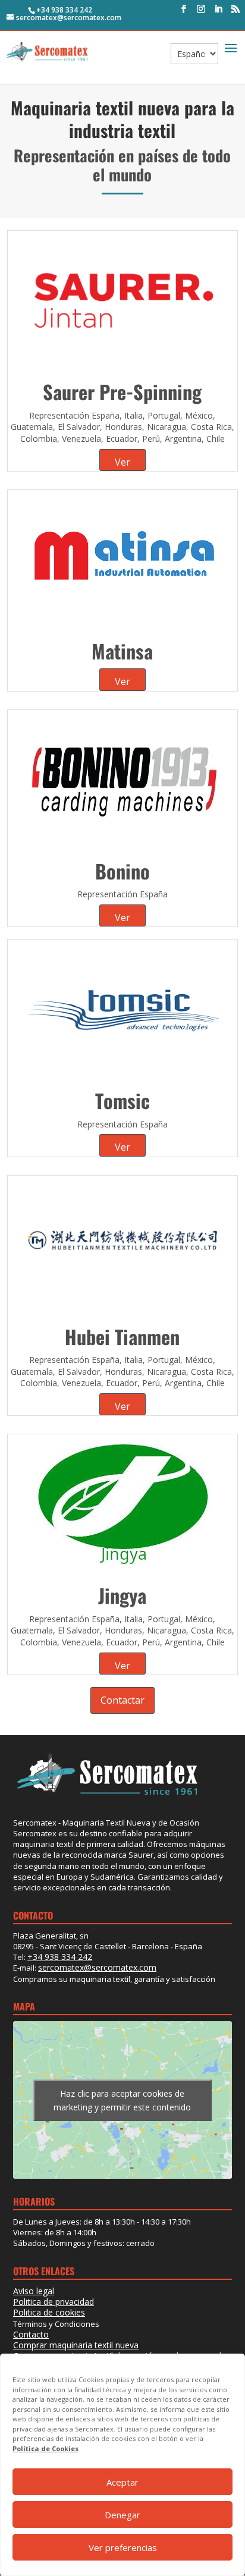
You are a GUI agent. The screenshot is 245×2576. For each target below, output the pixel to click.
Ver (122, 462)
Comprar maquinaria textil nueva (76, 2345)
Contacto (31, 2334)
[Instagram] (201, 9)
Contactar (122, 1700)
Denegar (122, 2515)
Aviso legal (34, 2291)
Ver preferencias (123, 2547)
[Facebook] (184, 9)
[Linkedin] (218, 9)
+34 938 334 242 (64, 10)
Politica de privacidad (54, 2302)
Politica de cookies (49, 2312)
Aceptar (122, 2482)
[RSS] (235, 9)
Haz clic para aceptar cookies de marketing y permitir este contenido (122, 2100)
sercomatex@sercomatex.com (97, 1967)
